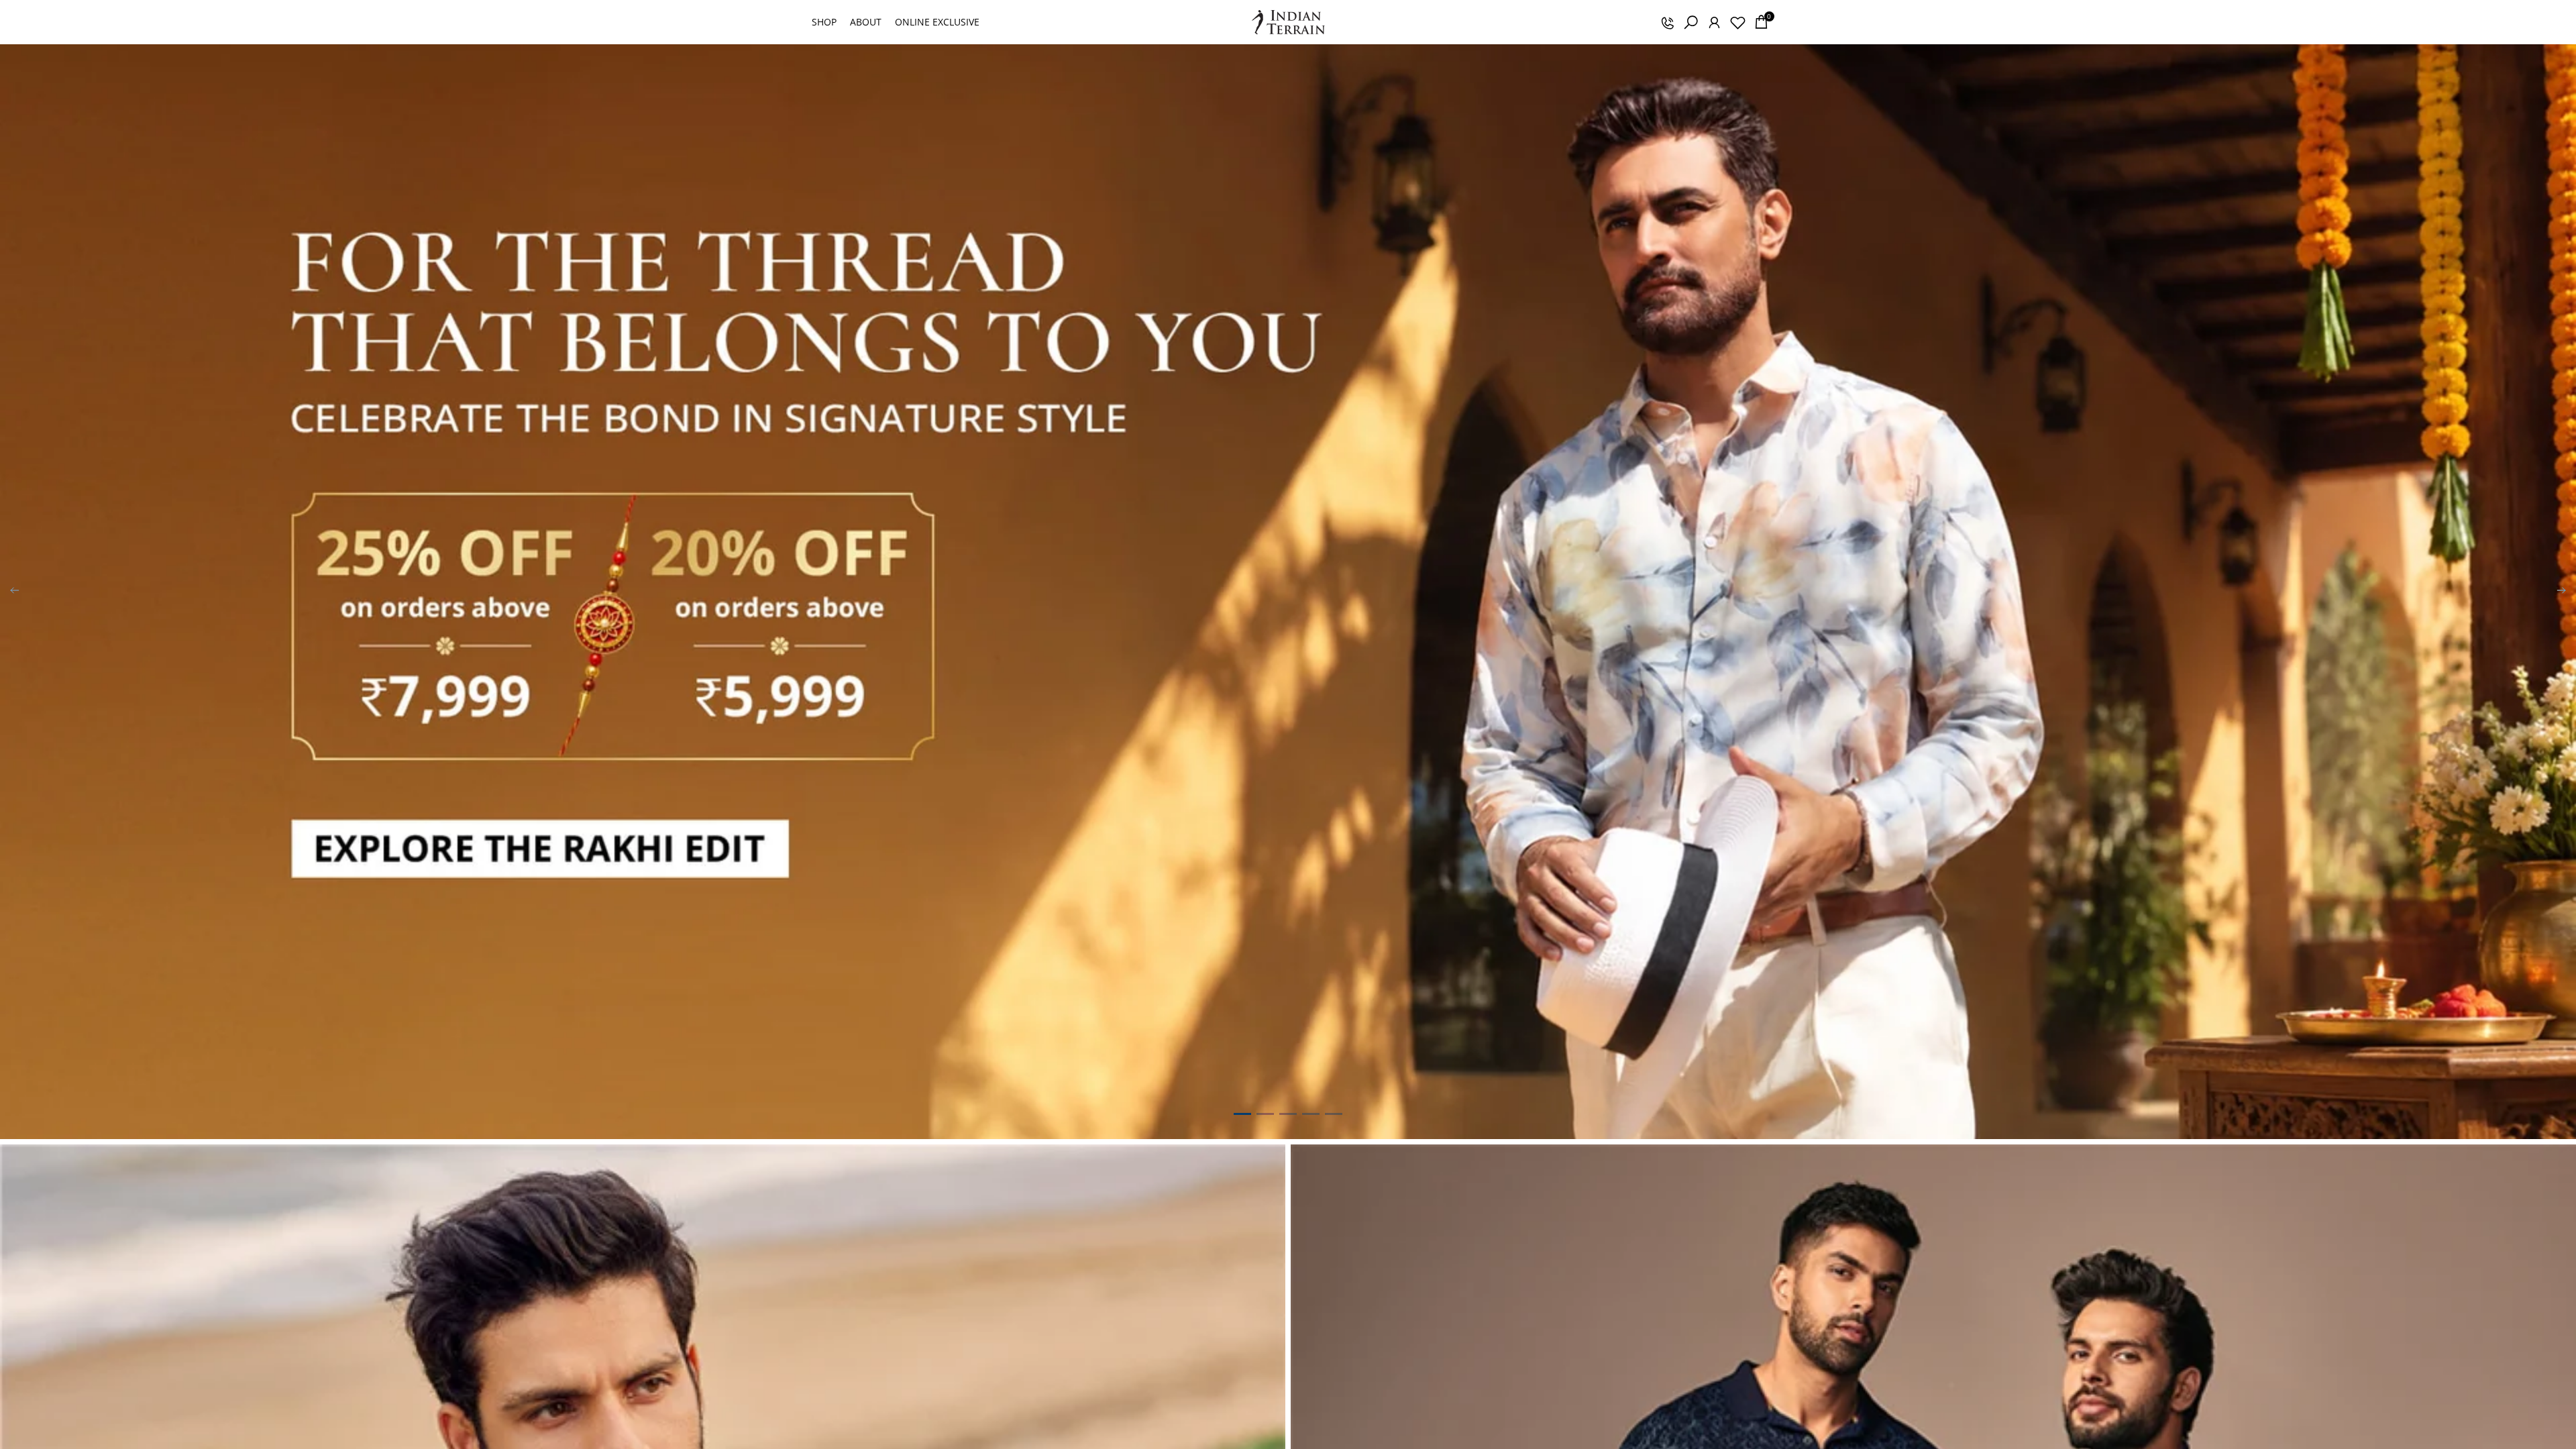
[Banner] (1288, 592)
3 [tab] (1288, 1114)
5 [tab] (1334, 1114)
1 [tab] (1242, 1114)
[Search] (1690, 22)
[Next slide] (2561, 592)
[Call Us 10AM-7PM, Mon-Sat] (1667, 22)
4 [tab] (1311, 1114)
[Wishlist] (1737, 22)
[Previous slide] (15, 592)
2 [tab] (1265, 1114)
